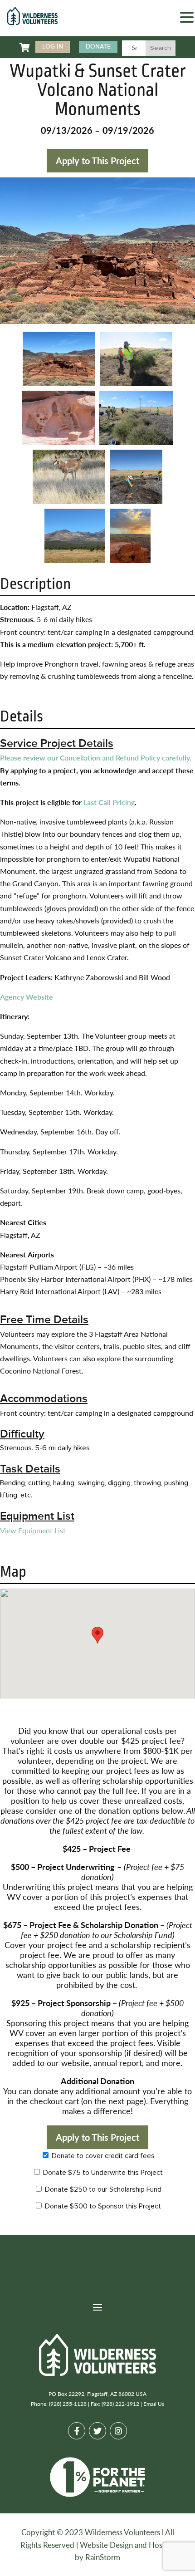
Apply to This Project (97, 161)
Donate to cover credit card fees (102, 2156)
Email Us (154, 2404)
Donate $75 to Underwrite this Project (102, 2173)
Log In (53, 47)
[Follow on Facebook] (77, 2431)
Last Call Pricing (109, 802)
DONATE (98, 47)
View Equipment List (33, 1530)
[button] (187, 18)
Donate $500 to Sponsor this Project (102, 2206)
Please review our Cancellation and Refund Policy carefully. (96, 758)
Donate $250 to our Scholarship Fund (102, 2189)
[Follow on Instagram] (118, 2431)
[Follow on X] (97, 2431)
